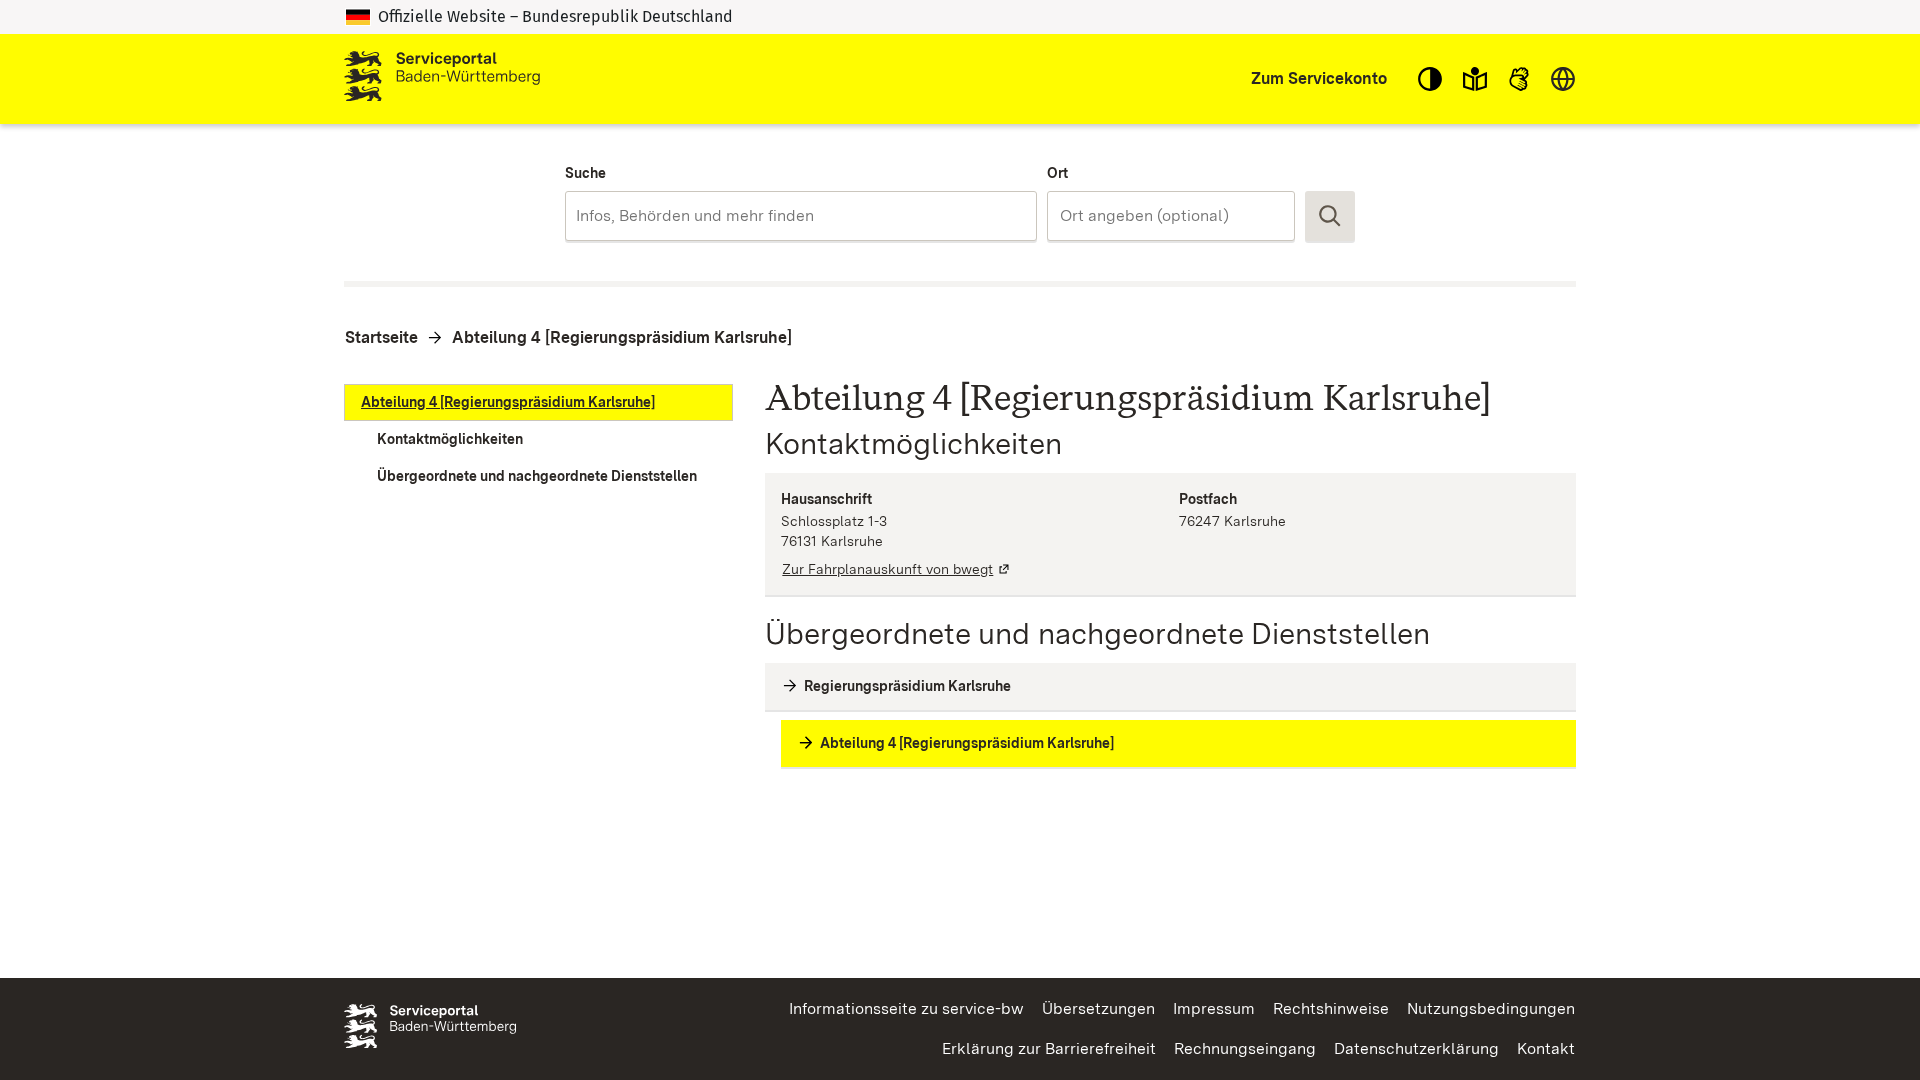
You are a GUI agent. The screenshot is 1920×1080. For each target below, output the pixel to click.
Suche (585, 173)
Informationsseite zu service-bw (906, 1008)
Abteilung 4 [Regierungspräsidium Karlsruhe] (622, 337)
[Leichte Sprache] (1475, 79)
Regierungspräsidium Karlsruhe (907, 686)
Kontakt (1546, 1048)
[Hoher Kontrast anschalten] (1430, 79)
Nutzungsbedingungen (1491, 1008)
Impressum (1214, 1008)
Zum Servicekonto (1319, 78)
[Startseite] (442, 79)
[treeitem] (538, 402)
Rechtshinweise (1331, 1008)
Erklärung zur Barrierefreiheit (1049, 1048)
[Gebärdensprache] (1519, 79)
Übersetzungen (1098, 1008)
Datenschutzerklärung (1416, 1048)
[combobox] (800, 216)
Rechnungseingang (1245, 1048)
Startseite (381, 337)
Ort (1057, 173)
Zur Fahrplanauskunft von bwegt (897, 569)
